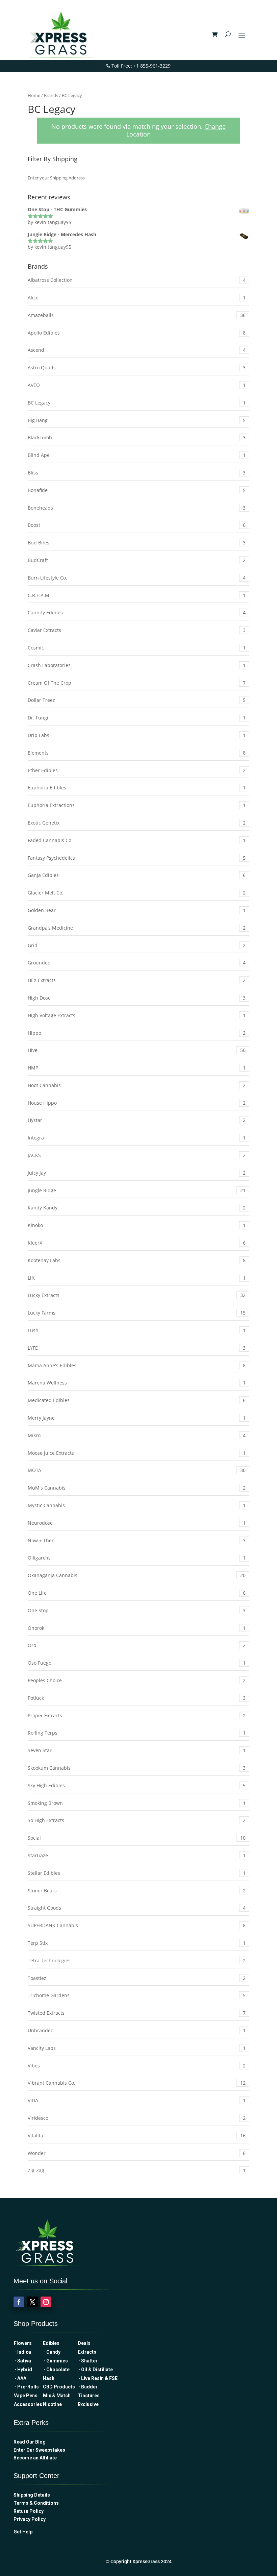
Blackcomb (137, 437)
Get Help (23, 2532)
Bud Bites (137, 543)
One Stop (137, 1610)
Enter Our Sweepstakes (39, 2450)
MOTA (137, 1470)
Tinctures (89, 2396)
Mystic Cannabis (137, 1505)
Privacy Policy (30, 2519)
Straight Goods (137, 1908)
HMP (137, 1068)
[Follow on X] (32, 2302)
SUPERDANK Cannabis (137, 1925)
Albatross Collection (137, 280)
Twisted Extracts (137, 2013)
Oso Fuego (137, 1663)
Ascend (137, 350)
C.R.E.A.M (137, 595)
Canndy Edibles (137, 612)
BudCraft (137, 560)
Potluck (137, 1698)
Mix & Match (59, 2396)
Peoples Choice (137, 1680)
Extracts (87, 2352)
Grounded (137, 963)
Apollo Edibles (137, 333)
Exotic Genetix (137, 823)
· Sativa (22, 2361)
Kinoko (137, 1225)
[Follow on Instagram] (46, 2302)
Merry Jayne (137, 1418)
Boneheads (137, 508)
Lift (137, 1278)
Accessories (28, 2404)
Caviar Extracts (137, 630)
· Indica (22, 2352)
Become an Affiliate (35, 2458)
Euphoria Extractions (137, 805)
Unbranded (137, 2030)
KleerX (137, 1243)
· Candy (53, 2352)
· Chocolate (56, 2370)
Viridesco (137, 2118)
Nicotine (52, 2404)
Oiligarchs (137, 1558)
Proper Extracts (137, 1715)
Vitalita (137, 2136)
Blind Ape (137, 455)
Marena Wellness (137, 1383)
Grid (137, 945)
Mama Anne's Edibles (137, 1365)
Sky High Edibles (137, 1785)
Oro (137, 1645)
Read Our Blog (30, 2442)
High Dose (137, 998)
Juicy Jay (137, 1173)
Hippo (137, 1033)
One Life (137, 1593)
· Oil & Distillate (95, 2370)
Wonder (137, 2153)
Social (137, 1838)
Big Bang (137, 420)
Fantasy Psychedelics (137, 858)
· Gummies (55, 2361)
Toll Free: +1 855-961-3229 (140, 66)
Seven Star (137, 1750)
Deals (84, 2343)
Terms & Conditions (36, 2503)
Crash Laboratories (137, 665)
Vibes (137, 2066)
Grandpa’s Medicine (137, 928)
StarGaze (137, 1855)
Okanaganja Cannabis (137, 1575)
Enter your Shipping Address (56, 178)
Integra (137, 1138)
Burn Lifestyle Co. (137, 578)
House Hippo (137, 1103)
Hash (49, 2378)
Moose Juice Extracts (137, 1453)
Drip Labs (137, 735)
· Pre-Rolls (26, 2387)
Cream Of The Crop (137, 683)
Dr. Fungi (137, 718)
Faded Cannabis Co (137, 840)
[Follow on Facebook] (19, 2302)
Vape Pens (26, 2396)
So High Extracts (137, 1820)
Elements (137, 753)
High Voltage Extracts (137, 1015)
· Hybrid (23, 2370)
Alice (137, 298)
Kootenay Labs (137, 1260)
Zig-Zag (137, 2170)
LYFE (137, 1348)
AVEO (137, 385)
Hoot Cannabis (137, 1085)
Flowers (23, 2343)
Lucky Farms (137, 1313)
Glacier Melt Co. (137, 893)
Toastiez (137, 1978)
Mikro (137, 1435)
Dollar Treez (137, 700)
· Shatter (88, 2361)
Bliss (137, 473)
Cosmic (137, 648)
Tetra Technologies (137, 1960)
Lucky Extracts (137, 1295)
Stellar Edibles (137, 1873)
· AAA (20, 2378)
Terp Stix (137, 1943)
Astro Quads (137, 367)
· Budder (88, 2387)
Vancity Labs (137, 2048)
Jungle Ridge (137, 1190)
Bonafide (137, 490)
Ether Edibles (137, 770)
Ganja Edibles (137, 875)
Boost (137, 525)
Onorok (137, 1628)
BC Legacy (137, 403)
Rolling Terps (137, 1733)
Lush (137, 1330)
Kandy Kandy (137, 1208)
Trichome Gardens (137, 1995)
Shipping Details (32, 2495)
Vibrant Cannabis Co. (137, 2083)
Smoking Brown (137, 1803)
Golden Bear (137, 910)
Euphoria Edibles (137, 788)
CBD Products (60, 2387)
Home (34, 95)
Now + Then (137, 1540)
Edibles (51, 2343)
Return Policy (29, 2511)
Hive (137, 1050)
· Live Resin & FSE (98, 2378)
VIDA (137, 2100)
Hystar (137, 1120)
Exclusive (88, 2404)
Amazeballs (137, 315)
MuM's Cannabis (137, 1488)
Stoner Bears (137, 1891)
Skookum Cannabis (137, 1768)
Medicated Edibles (137, 1400)
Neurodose (137, 1523)
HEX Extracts (137, 980)
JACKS (137, 1155)
